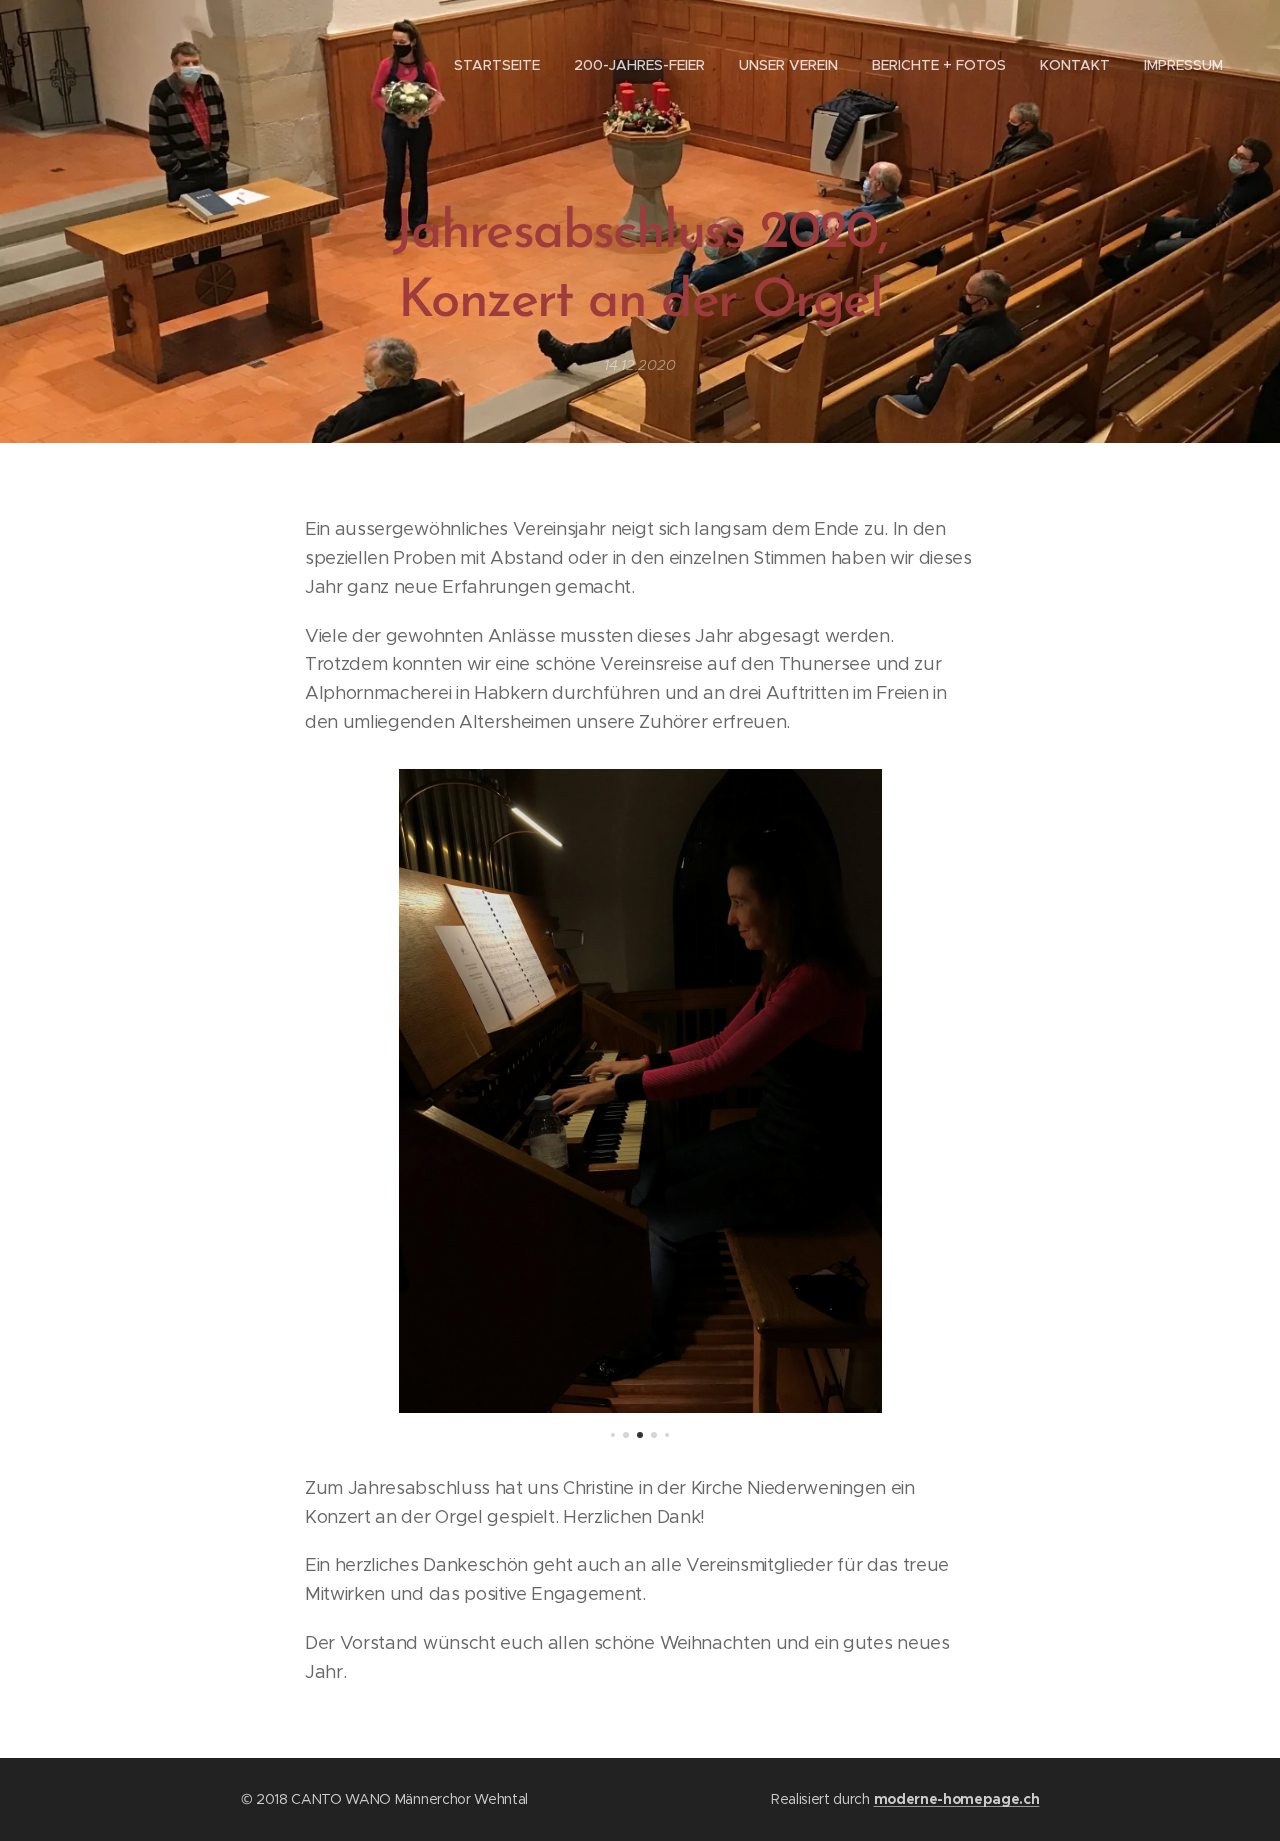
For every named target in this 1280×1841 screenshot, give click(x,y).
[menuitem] (497, 65)
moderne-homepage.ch (957, 1799)
